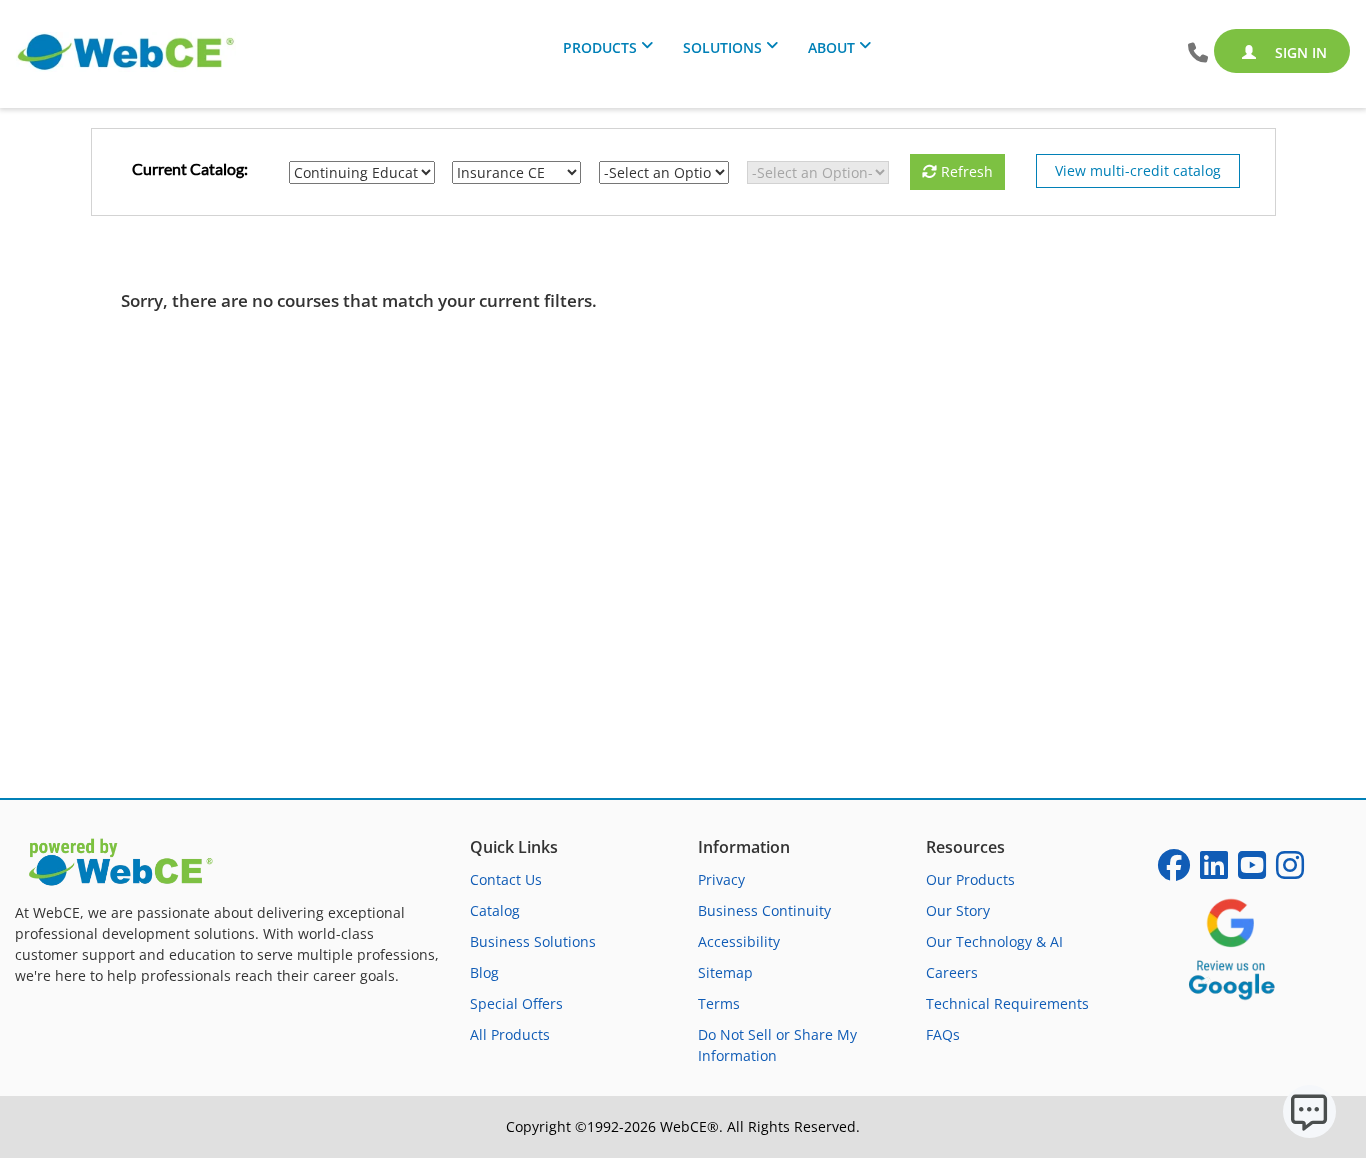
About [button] (831, 47)
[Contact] (1198, 53)
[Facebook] (1174, 871)
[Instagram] (1290, 871)
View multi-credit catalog (1138, 170)
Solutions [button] (722, 47)
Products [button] (600, 47)
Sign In (1299, 52)
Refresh (965, 171)
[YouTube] (1252, 871)
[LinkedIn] (1214, 871)
